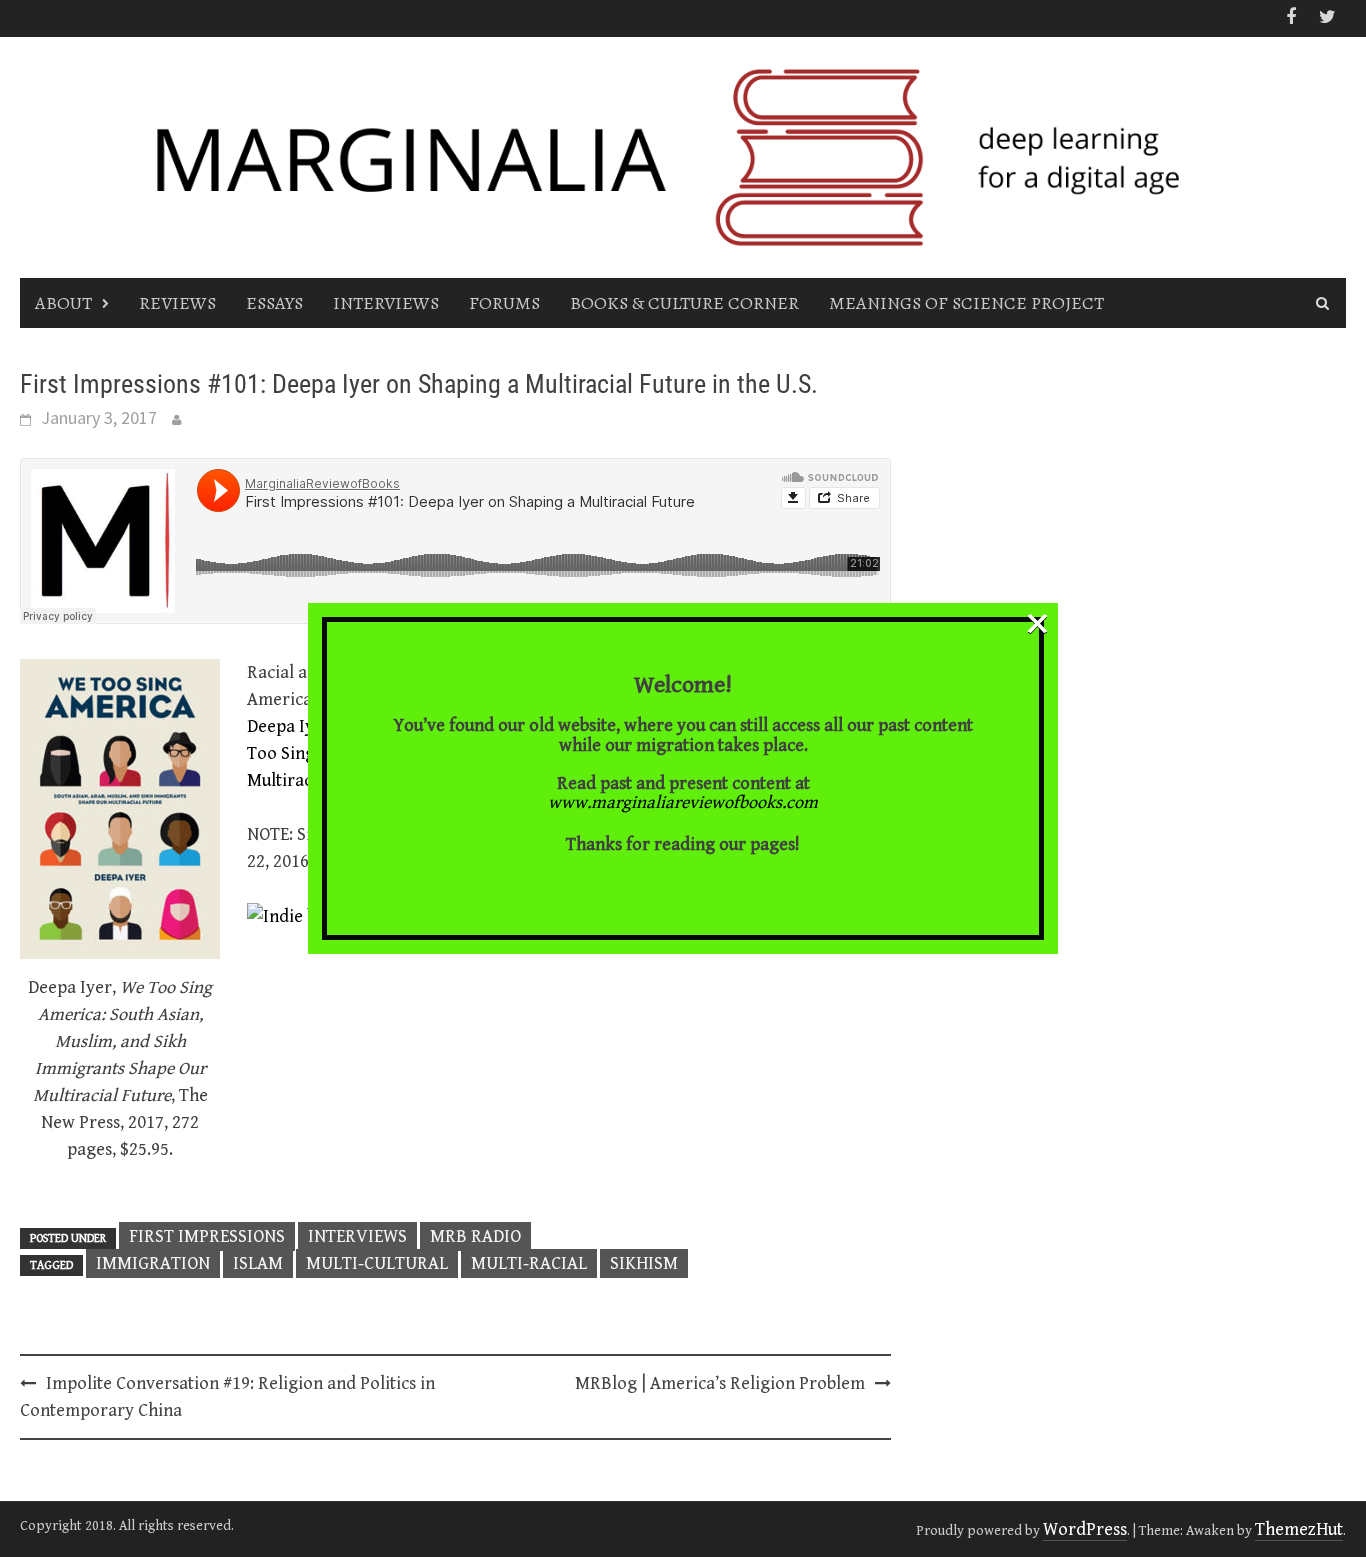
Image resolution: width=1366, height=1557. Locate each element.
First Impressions (207, 1236)
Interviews (386, 303)
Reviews (177, 303)
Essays (274, 303)
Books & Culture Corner (684, 303)
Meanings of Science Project (966, 303)
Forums (504, 303)
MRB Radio (475, 1236)
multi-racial (529, 1263)
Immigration (153, 1263)
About (63, 303)
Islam (258, 1263)
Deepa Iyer (289, 726)
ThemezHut (1299, 1529)
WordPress (1085, 1529)
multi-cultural (377, 1263)
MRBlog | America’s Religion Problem (720, 1383)
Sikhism (644, 1263)
